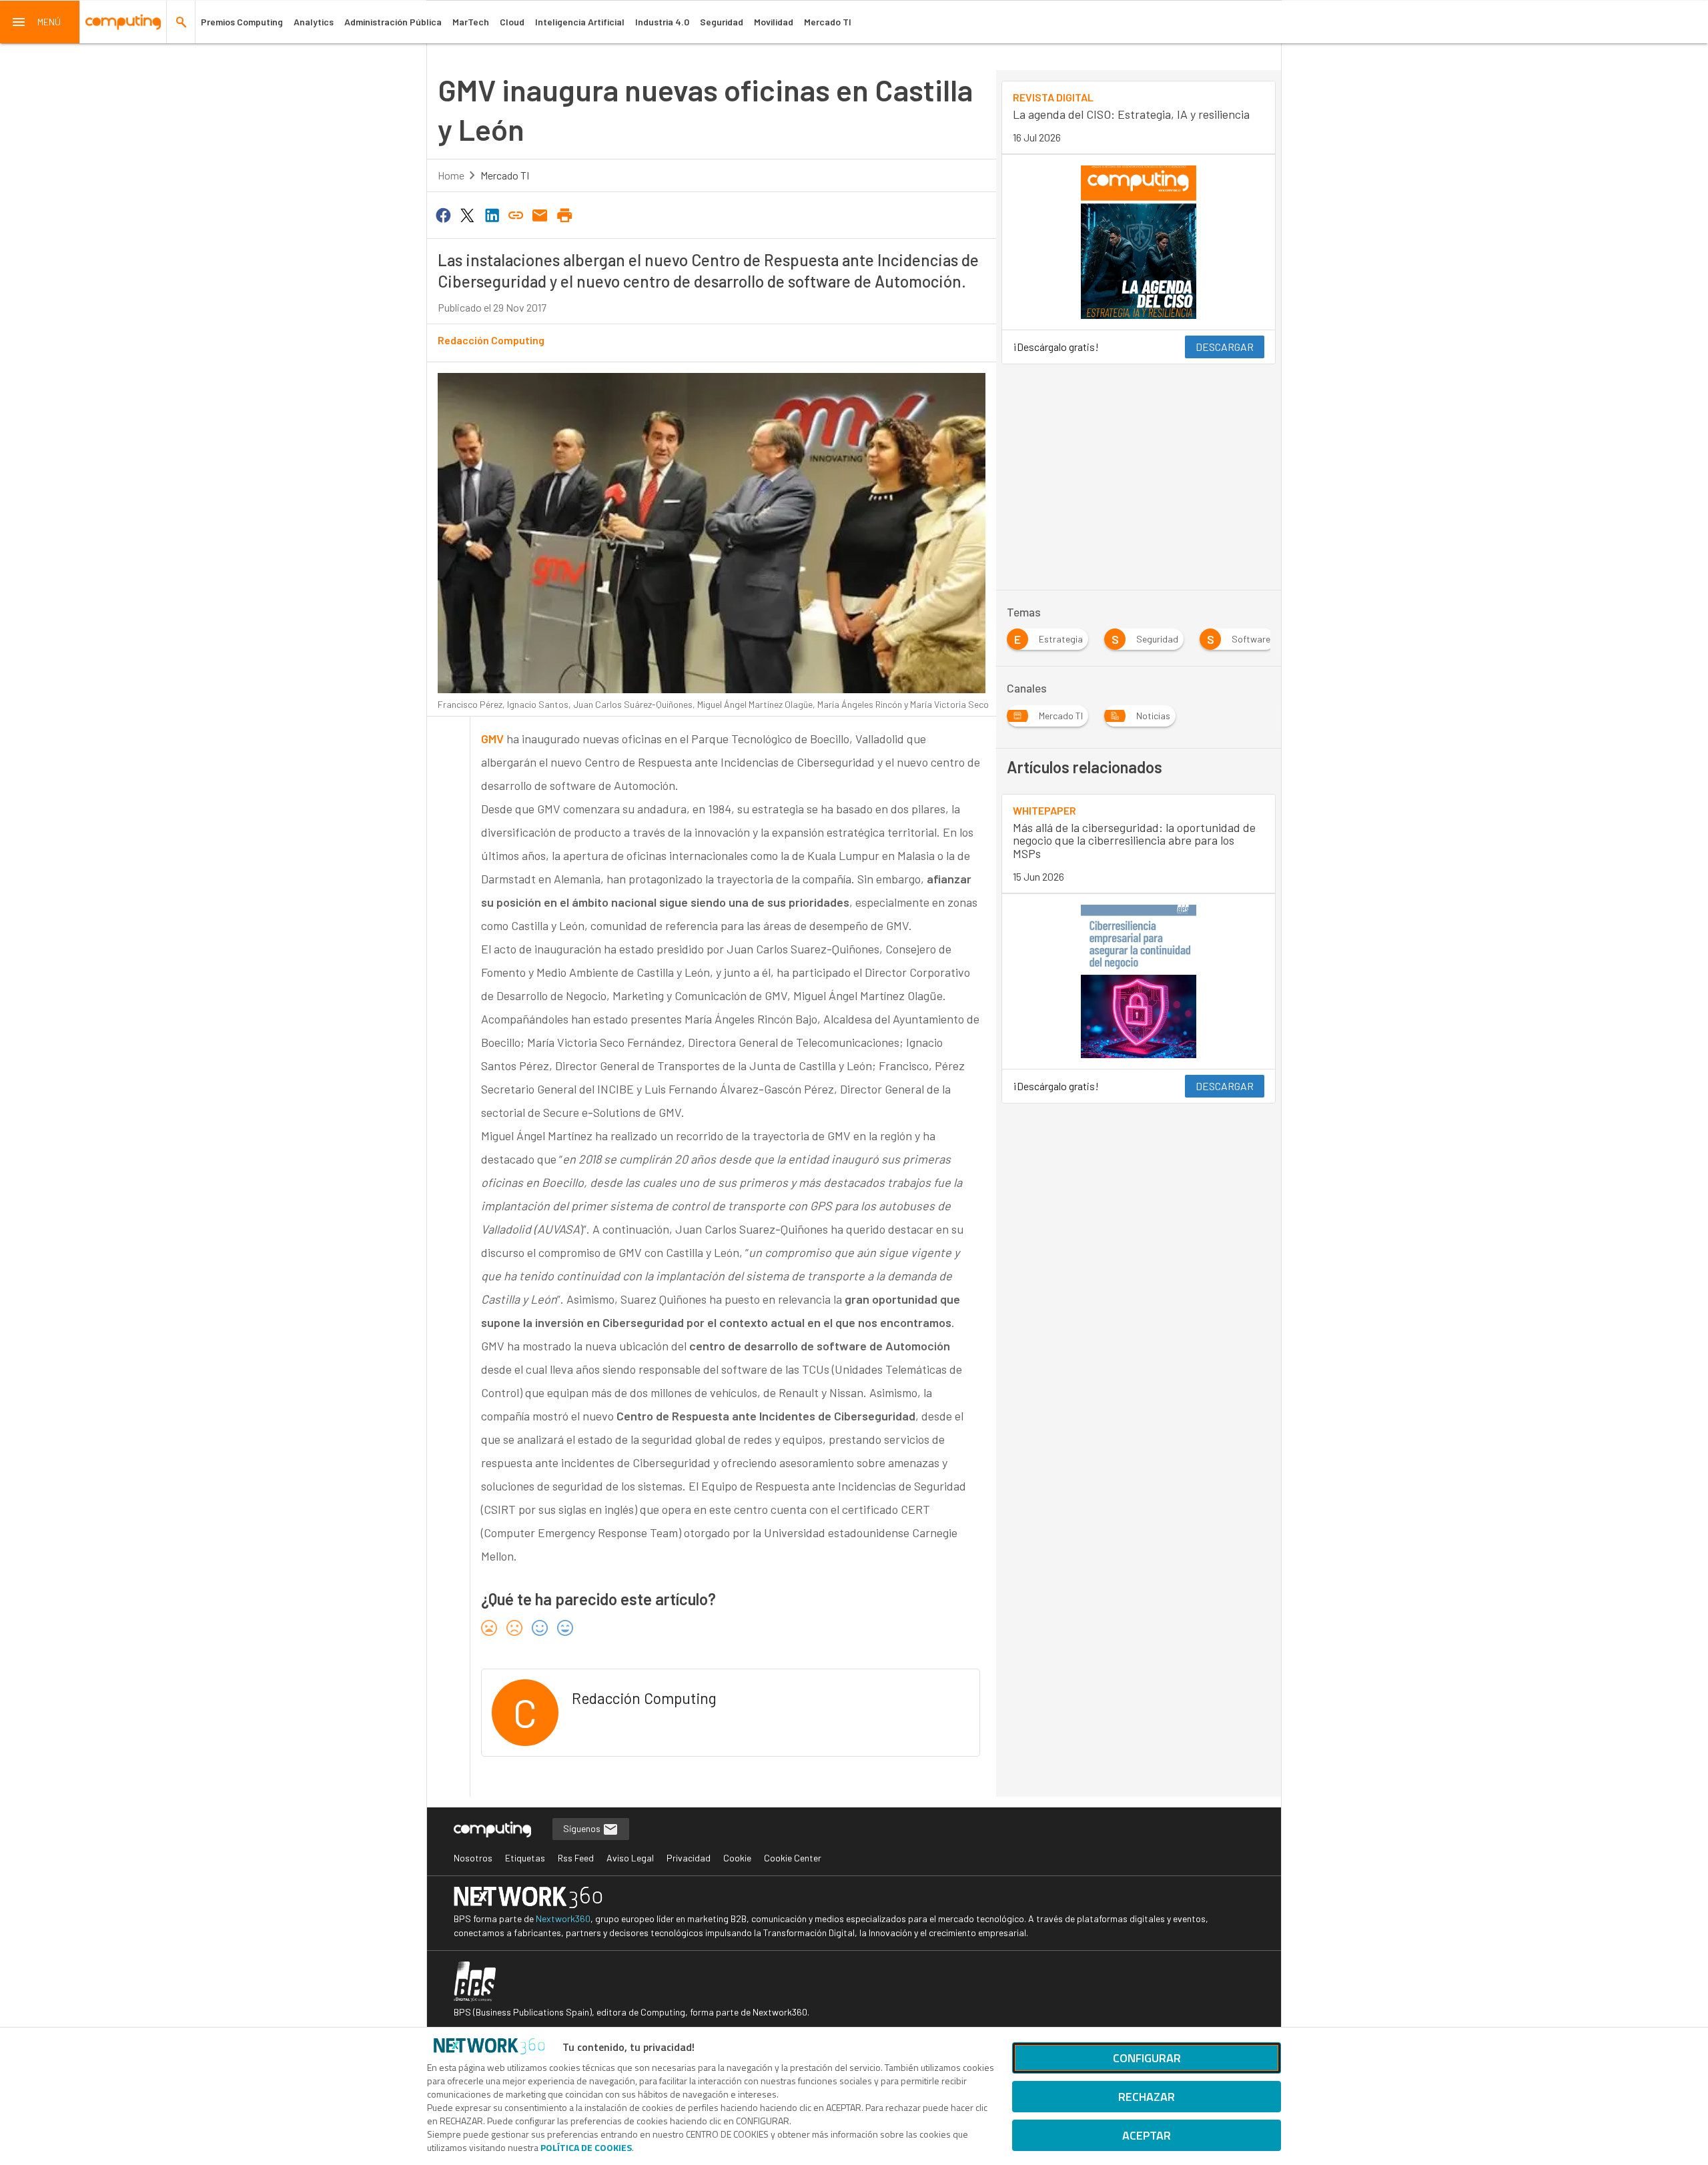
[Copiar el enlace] (516, 214)
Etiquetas (525, 1858)
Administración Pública (393, 22)
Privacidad (689, 1858)
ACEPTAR (1147, 2135)
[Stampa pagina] (564, 214)
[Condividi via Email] (540, 214)
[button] (40, 22)
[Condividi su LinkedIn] (492, 214)
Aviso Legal (630, 1858)
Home (451, 175)
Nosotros (473, 1858)
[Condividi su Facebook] (443, 214)
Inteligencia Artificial (580, 22)
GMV (492, 739)
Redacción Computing (491, 340)
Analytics (314, 22)
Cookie (737, 1858)
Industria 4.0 (662, 22)
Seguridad (722, 22)
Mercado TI (828, 22)
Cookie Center (793, 1858)
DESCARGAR (1225, 347)
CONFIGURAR (1147, 2058)
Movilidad (774, 22)
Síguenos (583, 1828)
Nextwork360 (563, 1918)
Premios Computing (242, 22)
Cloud (512, 22)
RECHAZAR (1147, 2097)
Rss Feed (576, 1858)
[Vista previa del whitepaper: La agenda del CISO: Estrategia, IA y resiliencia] (1139, 242)
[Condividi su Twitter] (467, 214)
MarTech (471, 22)
